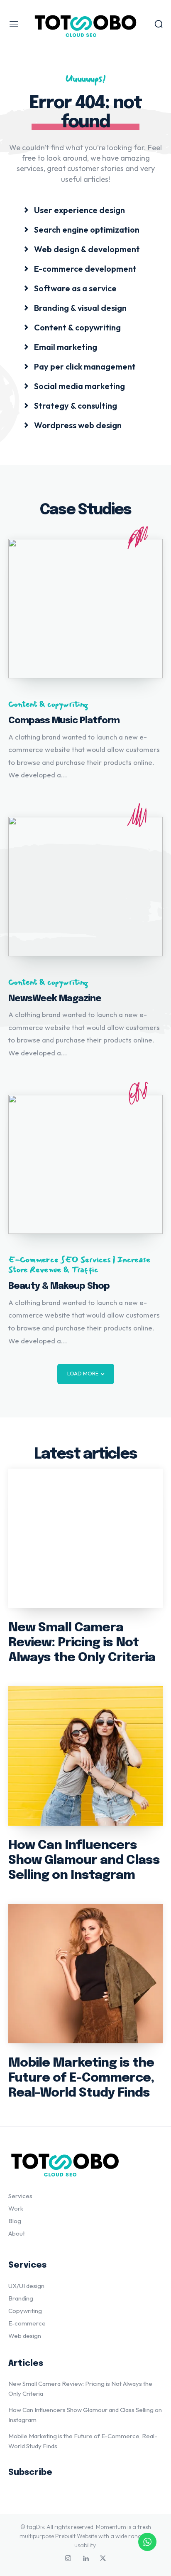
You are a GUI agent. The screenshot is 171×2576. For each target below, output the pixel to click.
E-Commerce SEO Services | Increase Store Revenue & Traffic (79, 1265)
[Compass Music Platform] (85, 609)
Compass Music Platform (64, 721)
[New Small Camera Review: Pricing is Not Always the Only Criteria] (85, 1538)
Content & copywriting (48, 704)
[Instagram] (68, 2559)
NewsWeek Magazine (55, 999)
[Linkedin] (85, 2559)
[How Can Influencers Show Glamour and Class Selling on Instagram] (85, 1756)
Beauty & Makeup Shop (59, 1286)
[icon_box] (74, 210)
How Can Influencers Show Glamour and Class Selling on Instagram (84, 1860)
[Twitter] (103, 2559)
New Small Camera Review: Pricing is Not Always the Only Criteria (82, 1643)
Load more (83, 1373)
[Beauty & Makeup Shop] (85, 1165)
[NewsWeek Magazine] (85, 887)
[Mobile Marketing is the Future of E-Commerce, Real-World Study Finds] (85, 1974)
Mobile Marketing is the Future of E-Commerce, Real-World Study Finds (81, 2078)
